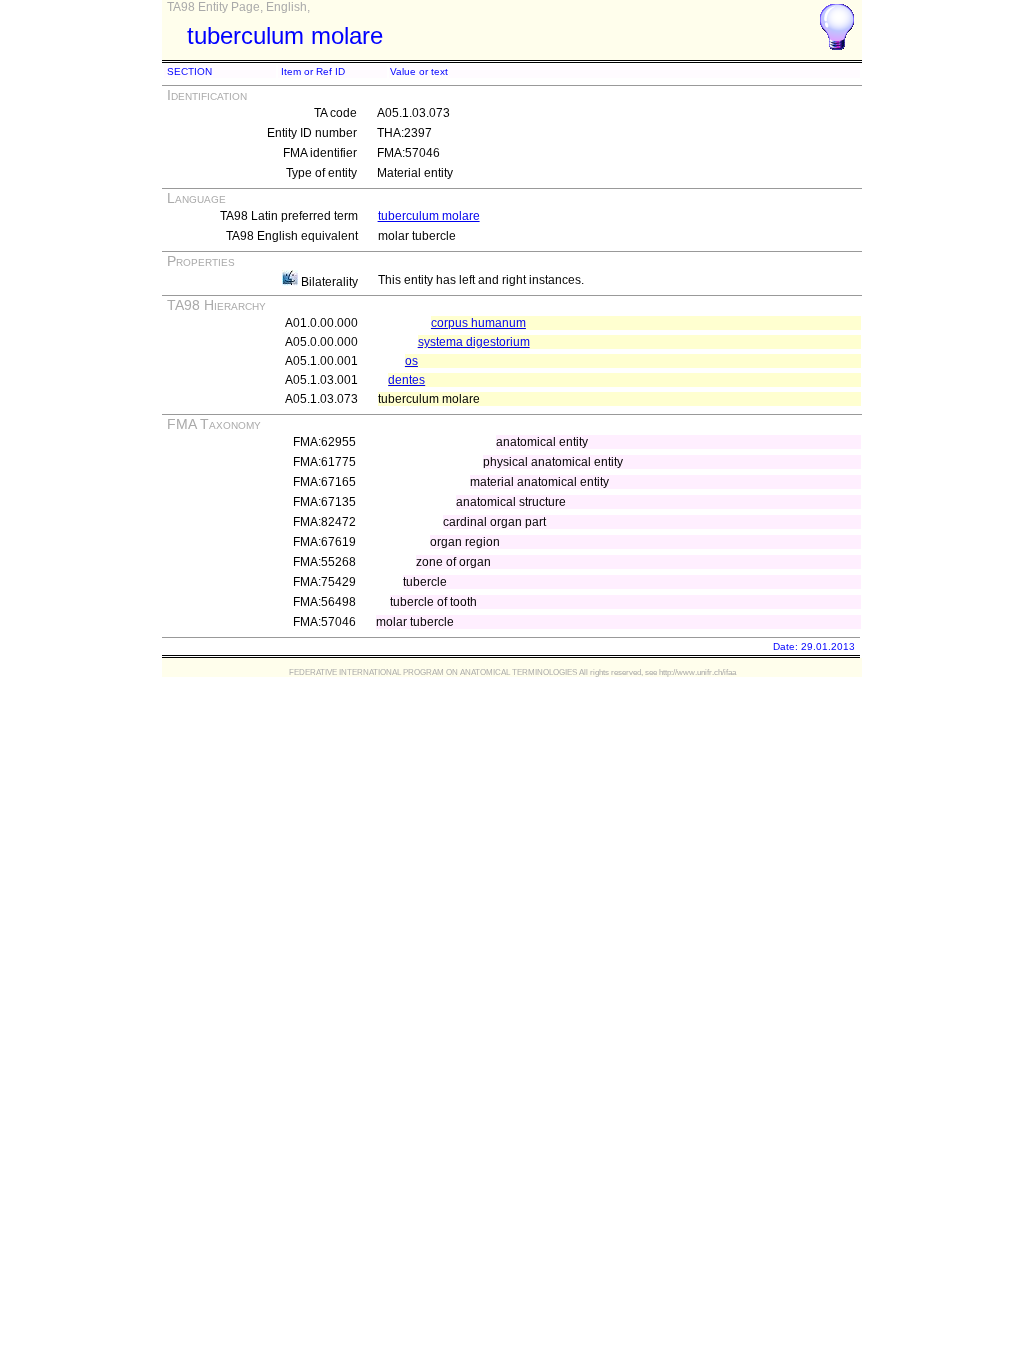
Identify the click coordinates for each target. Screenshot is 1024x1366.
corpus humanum (478, 323)
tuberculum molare (429, 216)
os (411, 361)
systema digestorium (474, 342)
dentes (406, 380)
